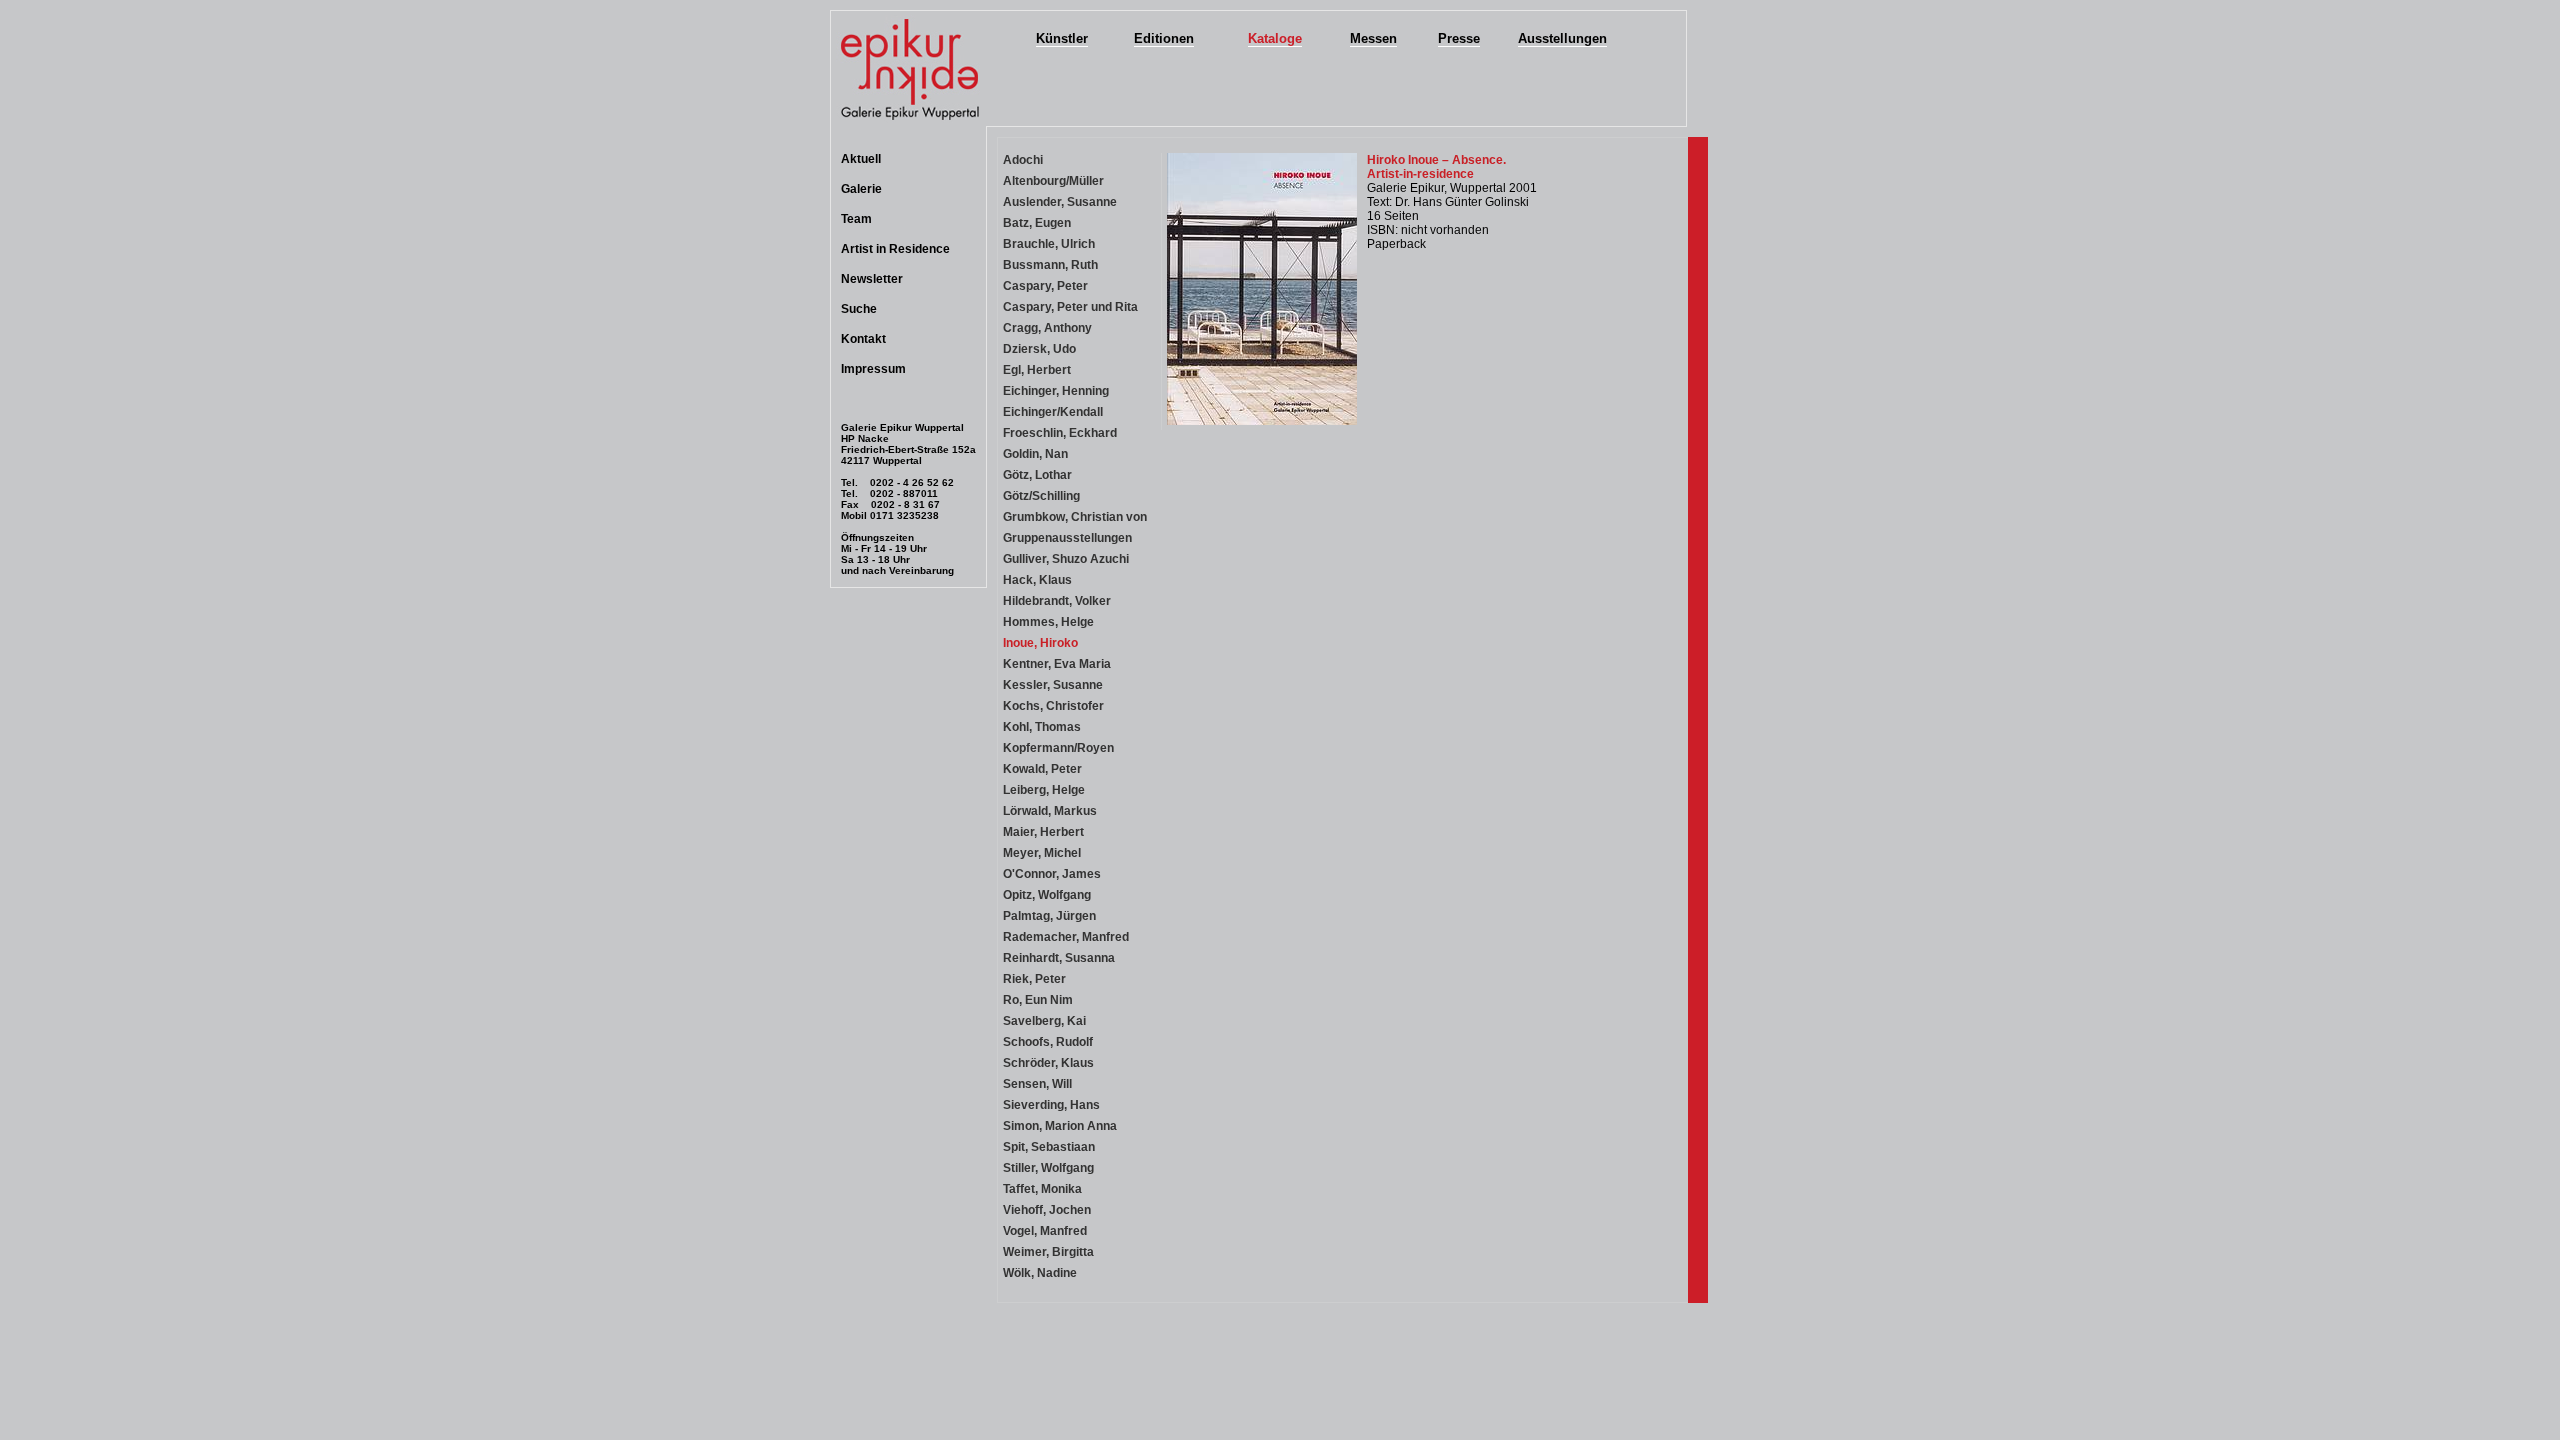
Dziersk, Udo (1039, 349)
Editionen (1164, 38)
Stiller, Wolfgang (1048, 1168)
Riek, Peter (1034, 979)
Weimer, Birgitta (1048, 1252)
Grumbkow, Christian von (1075, 517)
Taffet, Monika (1042, 1189)
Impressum (873, 369)
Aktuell (861, 159)
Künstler (1062, 38)
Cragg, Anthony (1047, 328)
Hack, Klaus (1037, 580)
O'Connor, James (1052, 874)
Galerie (861, 189)
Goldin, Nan (1035, 454)
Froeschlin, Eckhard (1060, 433)
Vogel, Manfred (1045, 1231)
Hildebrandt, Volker (1057, 601)
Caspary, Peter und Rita (1070, 307)
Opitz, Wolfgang (1047, 895)
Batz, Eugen (1037, 223)
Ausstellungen (1562, 38)
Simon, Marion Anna (1060, 1126)
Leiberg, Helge (1044, 790)
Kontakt (863, 339)
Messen (1373, 38)
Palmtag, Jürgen (1049, 916)
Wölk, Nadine (1040, 1273)
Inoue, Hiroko (1040, 643)
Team (856, 219)
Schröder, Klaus (1048, 1063)
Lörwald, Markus (1050, 811)
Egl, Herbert (1037, 370)
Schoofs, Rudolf (1048, 1042)
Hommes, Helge (1048, 622)
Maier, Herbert (1043, 832)
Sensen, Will (1037, 1084)
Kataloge (1275, 38)
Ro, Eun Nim (1038, 1000)
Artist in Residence (895, 249)
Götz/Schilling (1041, 496)
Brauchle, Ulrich (1049, 244)
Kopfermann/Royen (1058, 748)
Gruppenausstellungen (1067, 538)
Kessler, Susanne (1053, 685)
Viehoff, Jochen (1047, 1210)
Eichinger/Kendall (1053, 412)
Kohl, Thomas (1042, 727)
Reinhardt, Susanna (1059, 958)
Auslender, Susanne (1060, 202)
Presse (1459, 38)
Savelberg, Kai (1044, 1021)
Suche (859, 309)
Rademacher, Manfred (1066, 937)
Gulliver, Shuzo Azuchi (1066, 559)
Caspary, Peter (1045, 286)
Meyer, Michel (1042, 853)
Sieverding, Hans (1051, 1105)
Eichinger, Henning (1056, 391)
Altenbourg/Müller (1053, 181)
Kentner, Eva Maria (1057, 664)
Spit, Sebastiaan (1049, 1147)
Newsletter (872, 279)
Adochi (1023, 160)
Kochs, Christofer (1053, 706)
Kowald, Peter (1042, 769)
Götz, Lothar (1037, 475)
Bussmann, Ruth (1050, 265)
